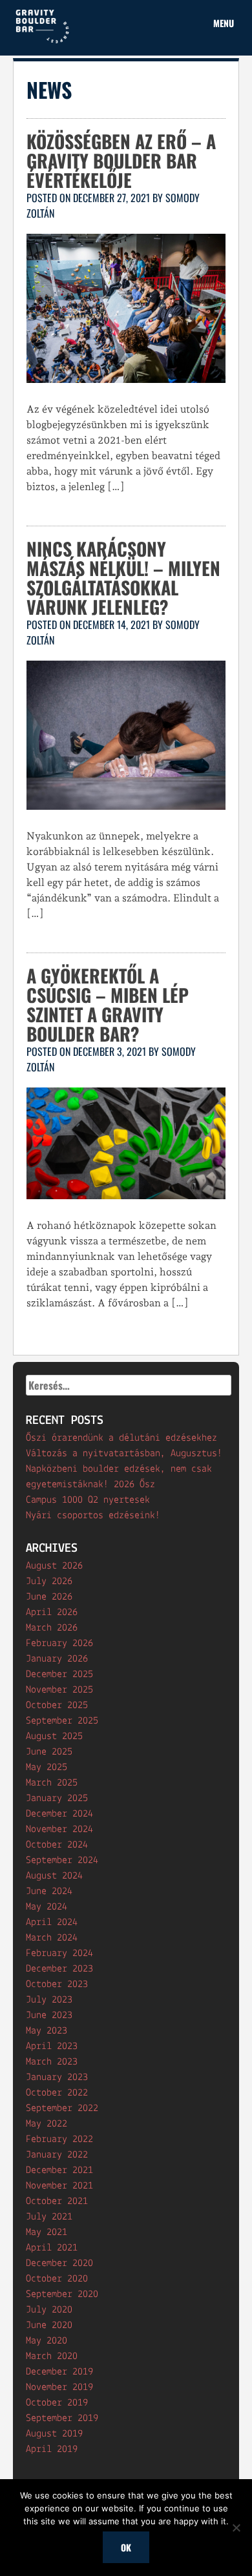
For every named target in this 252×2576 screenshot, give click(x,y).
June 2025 (49, 1752)
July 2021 (49, 2217)
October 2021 (57, 2201)
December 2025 (59, 1674)
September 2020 (62, 2294)
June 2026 (49, 1597)
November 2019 (59, 2387)
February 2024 (59, 1953)
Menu (224, 23)
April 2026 (52, 1613)
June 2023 (49, 2015)
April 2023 (52, 2046)
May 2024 (47, 1907)
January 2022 (57, 2155)
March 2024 (52, 1938)
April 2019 (52, 2449)
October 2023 (57, 1984)
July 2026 (49, 1582)
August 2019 (54, 2434)
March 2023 (52, 2062)
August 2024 (54, 1876)
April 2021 (52, 2248)
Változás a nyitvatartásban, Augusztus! (124, 1454)
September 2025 (62, 1721)
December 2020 (59, 2263)
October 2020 (57, 2279)
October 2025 (57, 1705)
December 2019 (59, 2372)
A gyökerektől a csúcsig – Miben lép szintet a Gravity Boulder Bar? (108, 1005)
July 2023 (49, 2000)
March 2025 (52, 1783)
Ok (126, 2547)
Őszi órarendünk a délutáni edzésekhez (121, 1438)
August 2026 (54, 1566)
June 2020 (49, 2325)
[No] (236, 2528)
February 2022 (59, 2139)
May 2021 (47, 2232)
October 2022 (57, 2093)
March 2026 (52, 1628)
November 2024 (59, 1829)
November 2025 (59, 1690)
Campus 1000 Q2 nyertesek (88, 1500)
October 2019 (57, 2403)
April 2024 (52, 1922)
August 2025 (54, 1736)
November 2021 (59, 2186)
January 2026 (57, 1659)
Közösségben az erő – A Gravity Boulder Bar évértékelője (121, 160)
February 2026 (59, 1643)
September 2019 (62, 2418)
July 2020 (49, 2310)
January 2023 (57, 2077)
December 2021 (59, 2170)
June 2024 (49, 1891)
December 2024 (59, 1814)
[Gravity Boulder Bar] (42, 41)
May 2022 (47, 2124)
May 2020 (47, 2341)
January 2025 (57, 1798)
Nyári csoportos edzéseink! (93, 1516)
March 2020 (52, 2356)
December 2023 (59, 1969)
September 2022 (62, 2108)
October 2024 (57, 1845)
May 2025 (47, 1767)
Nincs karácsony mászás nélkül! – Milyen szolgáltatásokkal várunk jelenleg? (123, 578)
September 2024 (62, 1860)
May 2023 (47, 2031)
